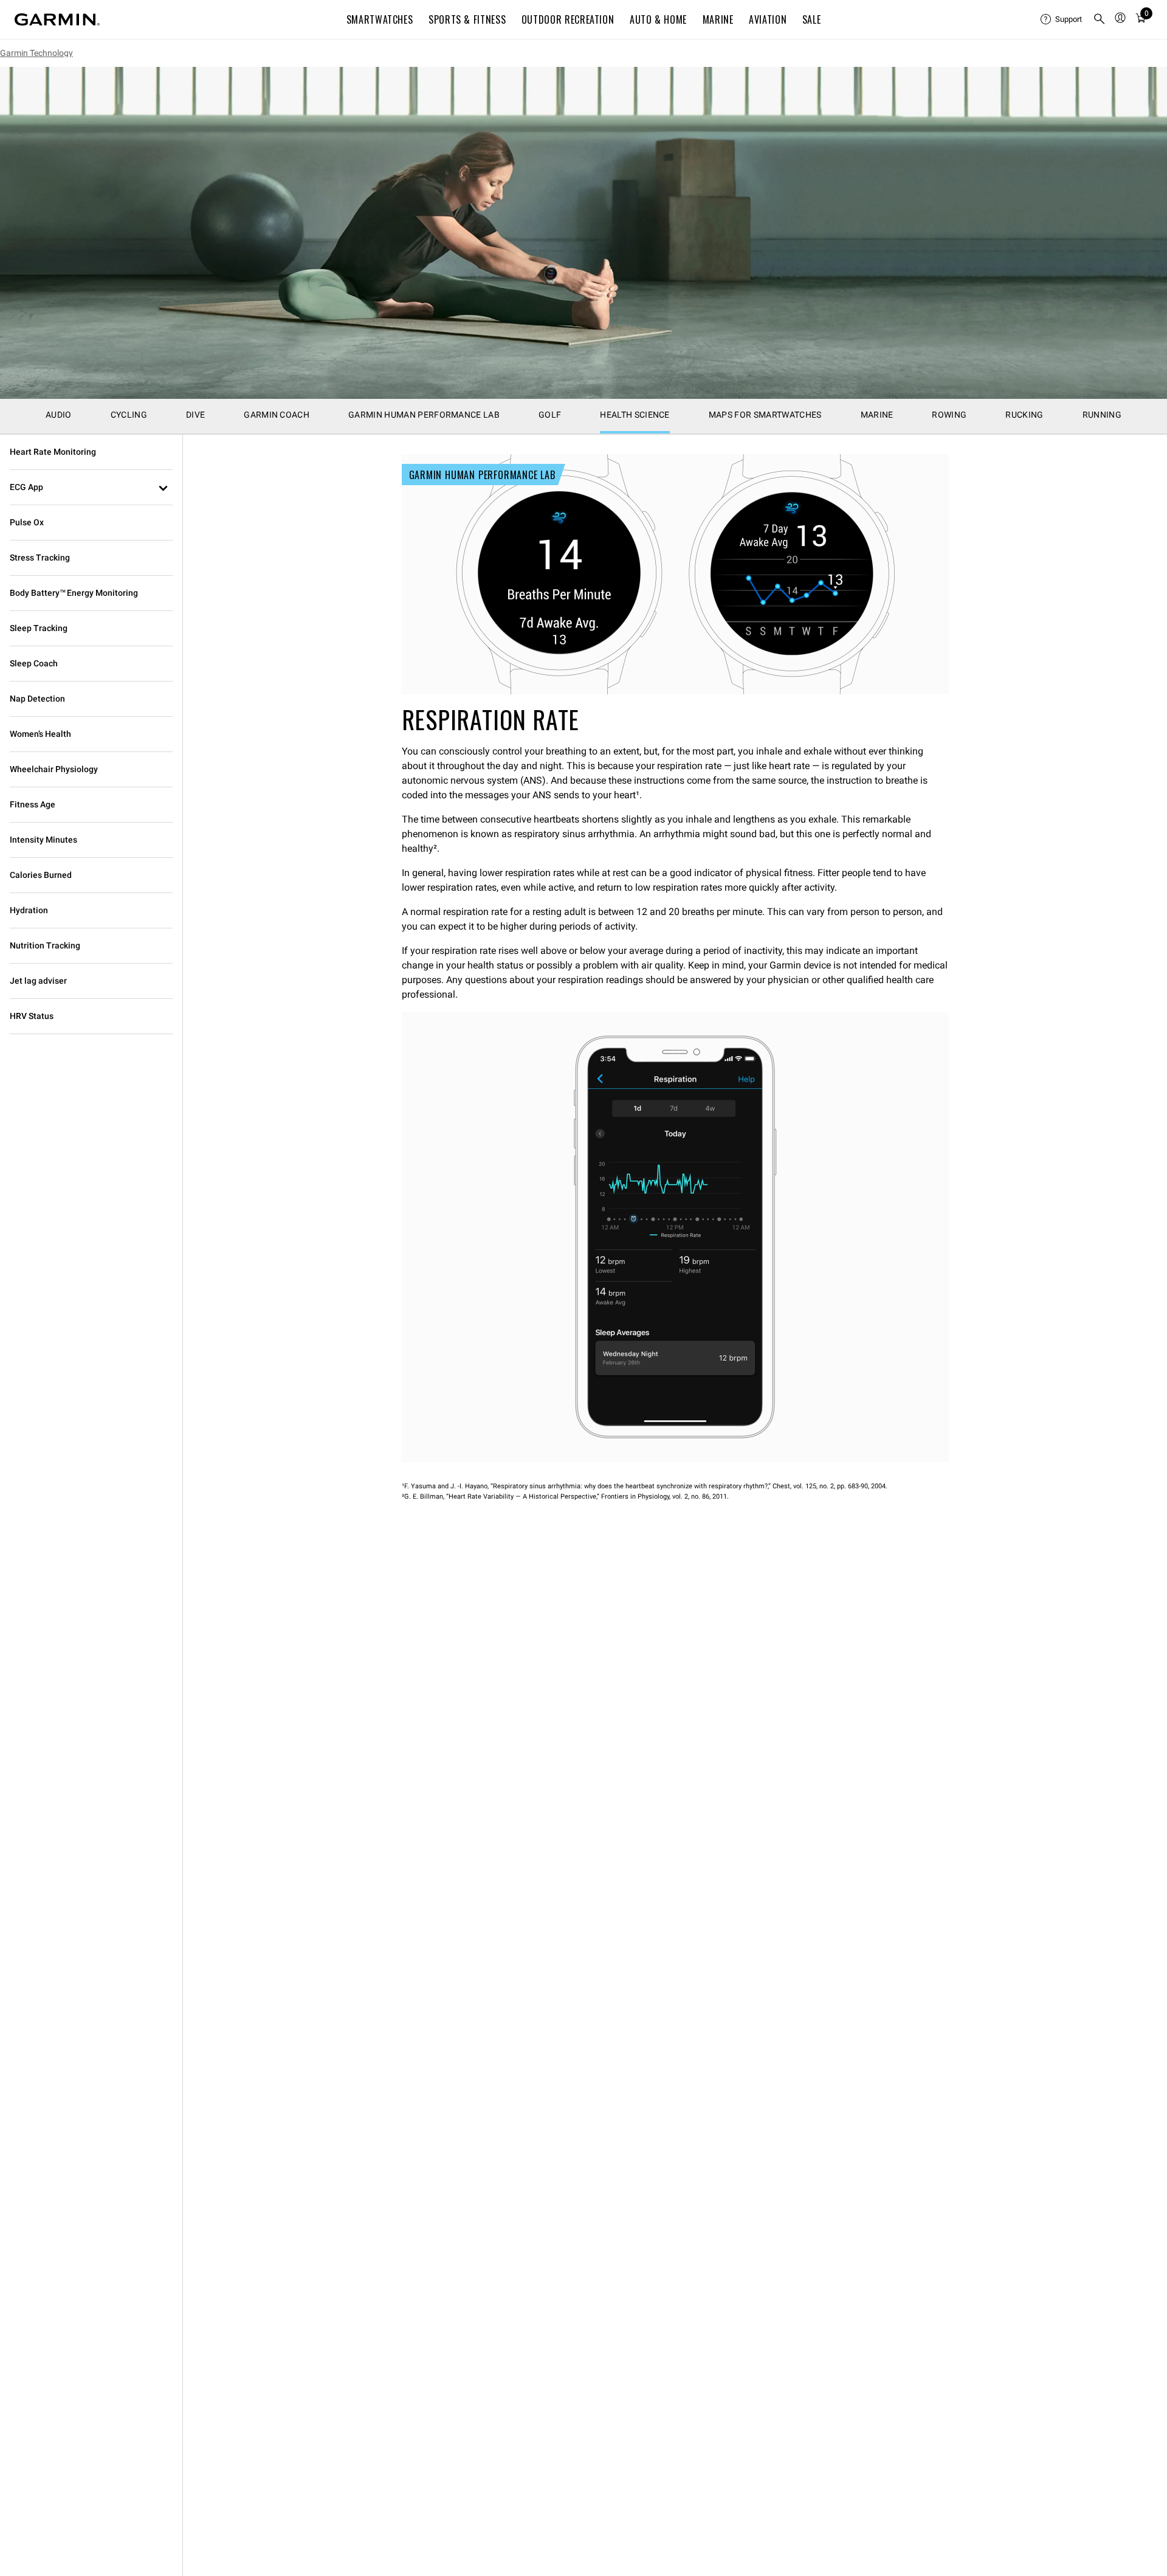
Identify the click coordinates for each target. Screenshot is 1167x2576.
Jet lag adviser (38, 981)
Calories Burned (41, 875)
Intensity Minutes (43, 840)
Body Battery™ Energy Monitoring (74, 593)
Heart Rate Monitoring (53, 452)
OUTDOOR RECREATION (568, 19)
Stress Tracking (40, 558)
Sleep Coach (34, 663)
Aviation (768, 19)
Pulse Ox (27, 522)
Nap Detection (37, 699)
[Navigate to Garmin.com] (57, 19)
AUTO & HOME (658, 19)
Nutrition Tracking (45, 945)
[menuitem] (1062, 19)
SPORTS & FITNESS (467, 19)
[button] (91, 488)
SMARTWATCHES (380, 19)
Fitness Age (33, 804)
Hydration (29, 910)
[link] (583, 233)
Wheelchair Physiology (54, 769)
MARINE (718, 19)
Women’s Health (40, 734)
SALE (812, 19)
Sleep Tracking (39, 628)
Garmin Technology (36, 53)
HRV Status (32, 1016)
